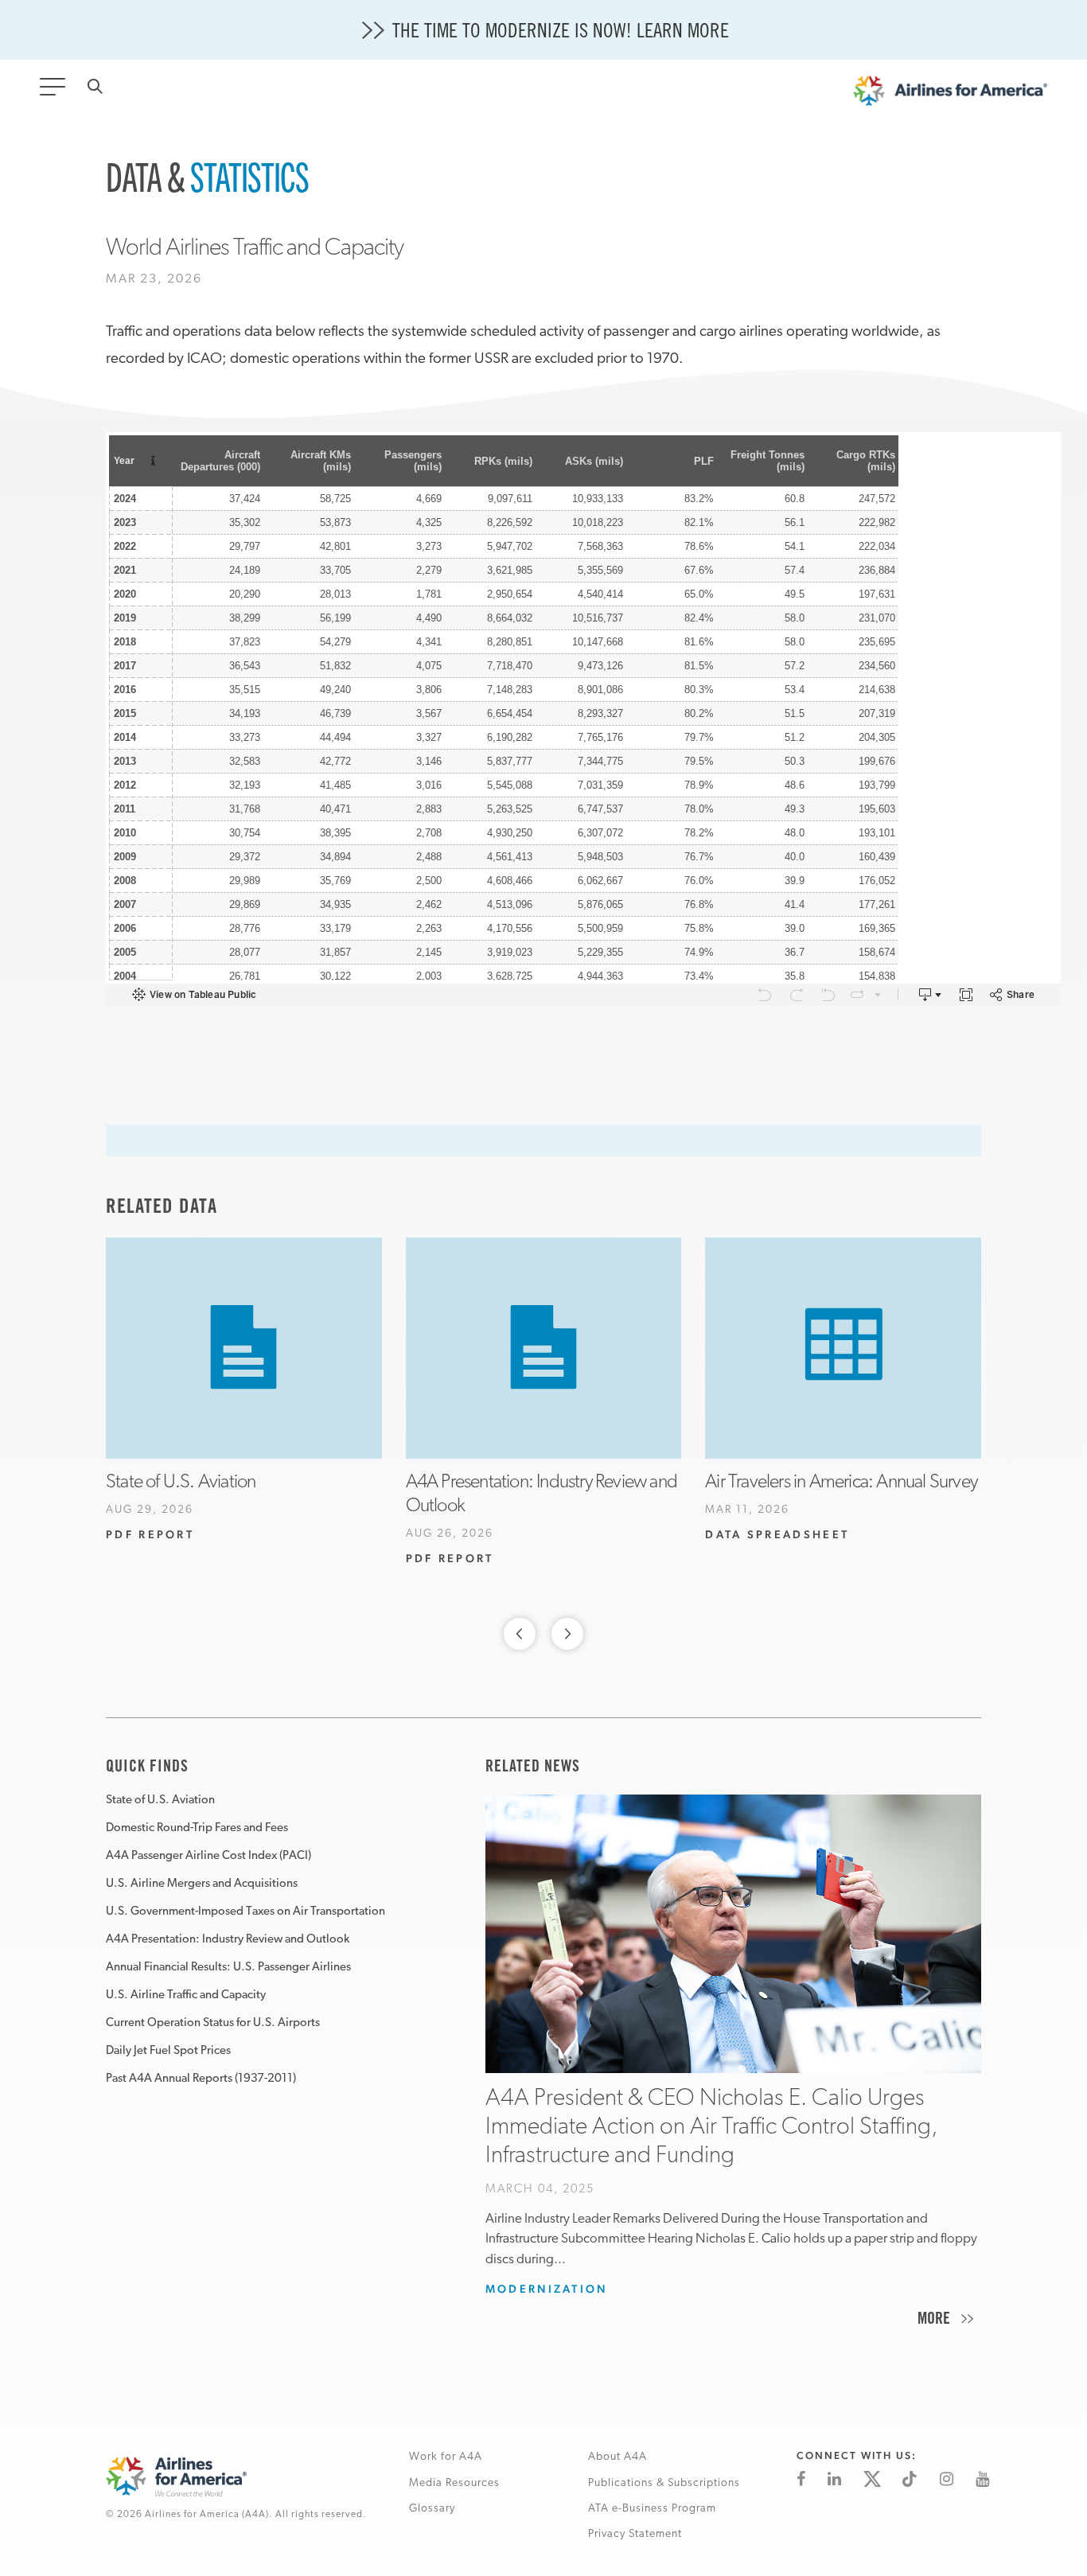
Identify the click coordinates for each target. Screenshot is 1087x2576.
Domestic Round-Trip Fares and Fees (197, 1828)
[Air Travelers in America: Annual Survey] (843, 1348)
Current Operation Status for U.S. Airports (213, 2023)
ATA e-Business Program (652, 2509)
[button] (520, 1638)
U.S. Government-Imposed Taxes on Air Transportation (245, 1912)
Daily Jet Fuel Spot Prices (168, 2051)
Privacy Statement (635, 2534)
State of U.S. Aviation (181, 1483)
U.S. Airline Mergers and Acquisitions (202, 1884)
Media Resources (454, 2483)
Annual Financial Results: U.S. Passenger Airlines (228, 1968)
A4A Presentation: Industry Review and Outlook (228, 1940)
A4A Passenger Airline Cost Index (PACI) (208, 1856)
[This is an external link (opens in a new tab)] (801, 2479)
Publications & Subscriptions (664, 2483)
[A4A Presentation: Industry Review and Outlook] (544, 1348)
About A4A (618, 2457)
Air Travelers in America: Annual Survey (841, 1483)
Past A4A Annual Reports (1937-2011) (201, 2079)
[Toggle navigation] (56, 92)
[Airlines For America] (950, 95)
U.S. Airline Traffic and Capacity (186, 1995)
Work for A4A (446, 2457)
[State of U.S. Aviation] (244, 1348)
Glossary (432, 2509)
